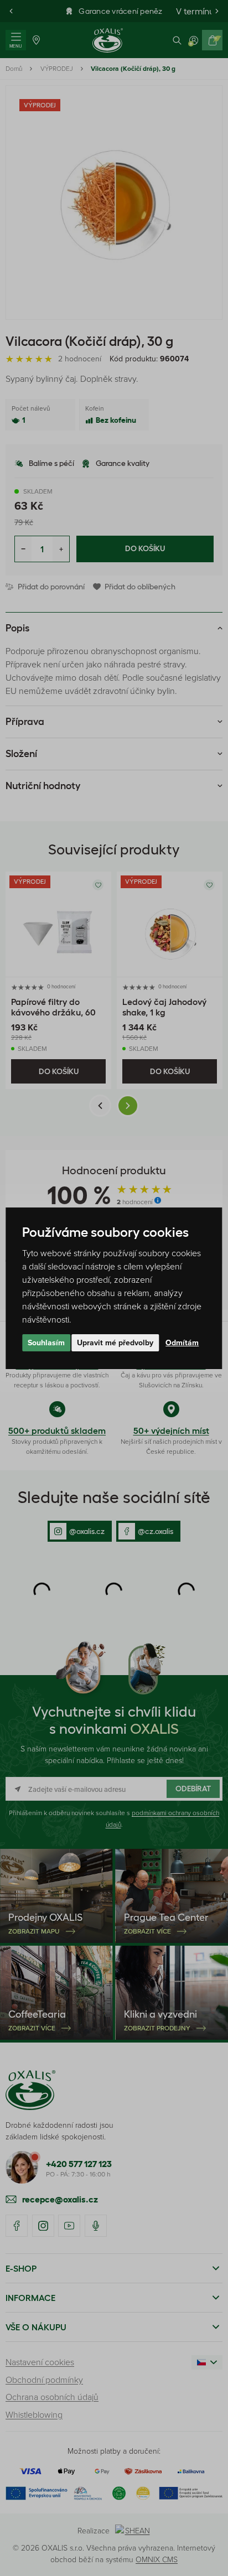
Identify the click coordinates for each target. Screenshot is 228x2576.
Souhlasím (46, 1343)
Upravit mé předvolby (115, 1343)
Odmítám (182, 1343)
